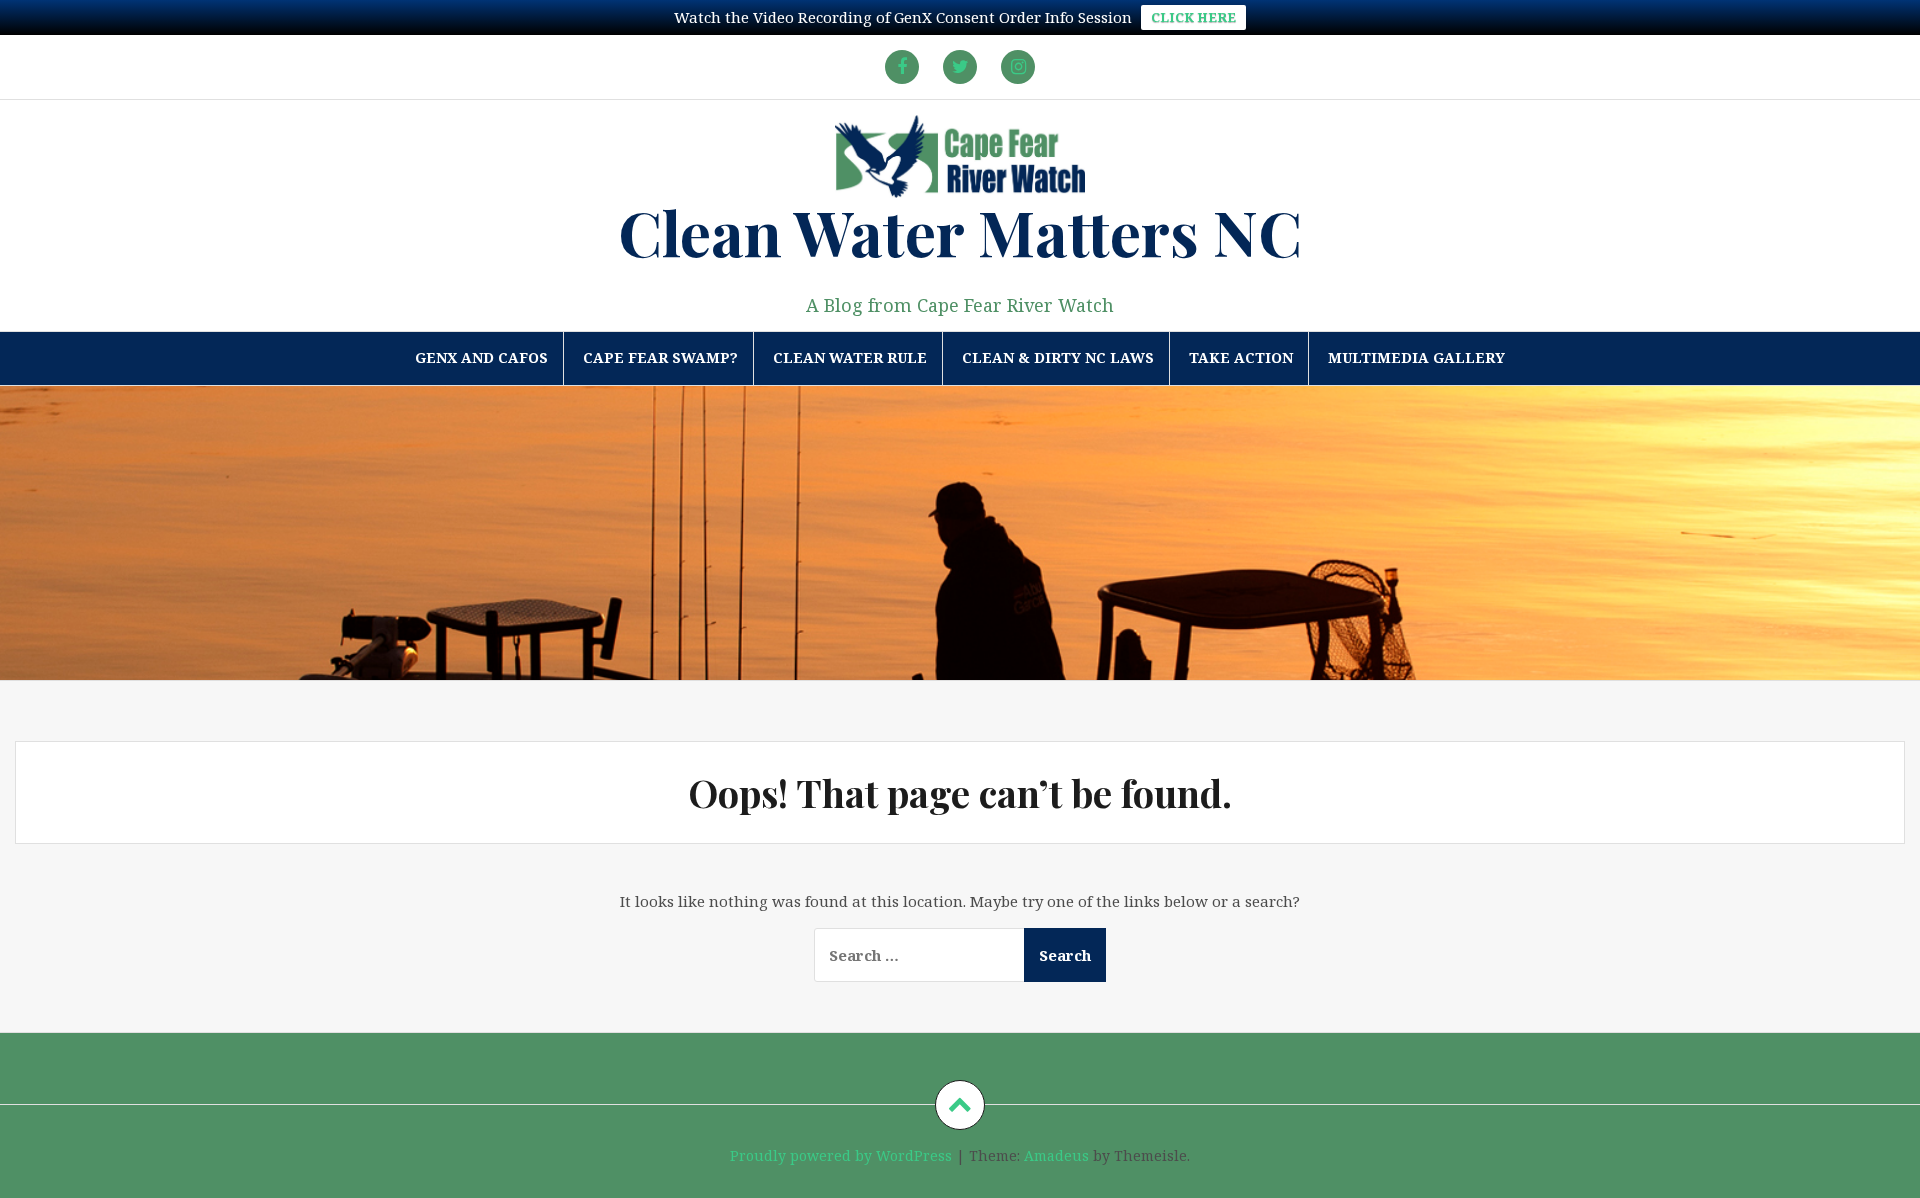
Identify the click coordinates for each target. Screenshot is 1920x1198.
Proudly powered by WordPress (841, 1155)
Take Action (1241, 357)
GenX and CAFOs (481, 357)
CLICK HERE (1193, 17)
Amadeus (1056, 1155)
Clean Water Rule (850, 357)
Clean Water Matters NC (960, 231)
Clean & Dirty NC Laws (1058, 357)
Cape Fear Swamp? (660, 357)
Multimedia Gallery (1416, 357)
